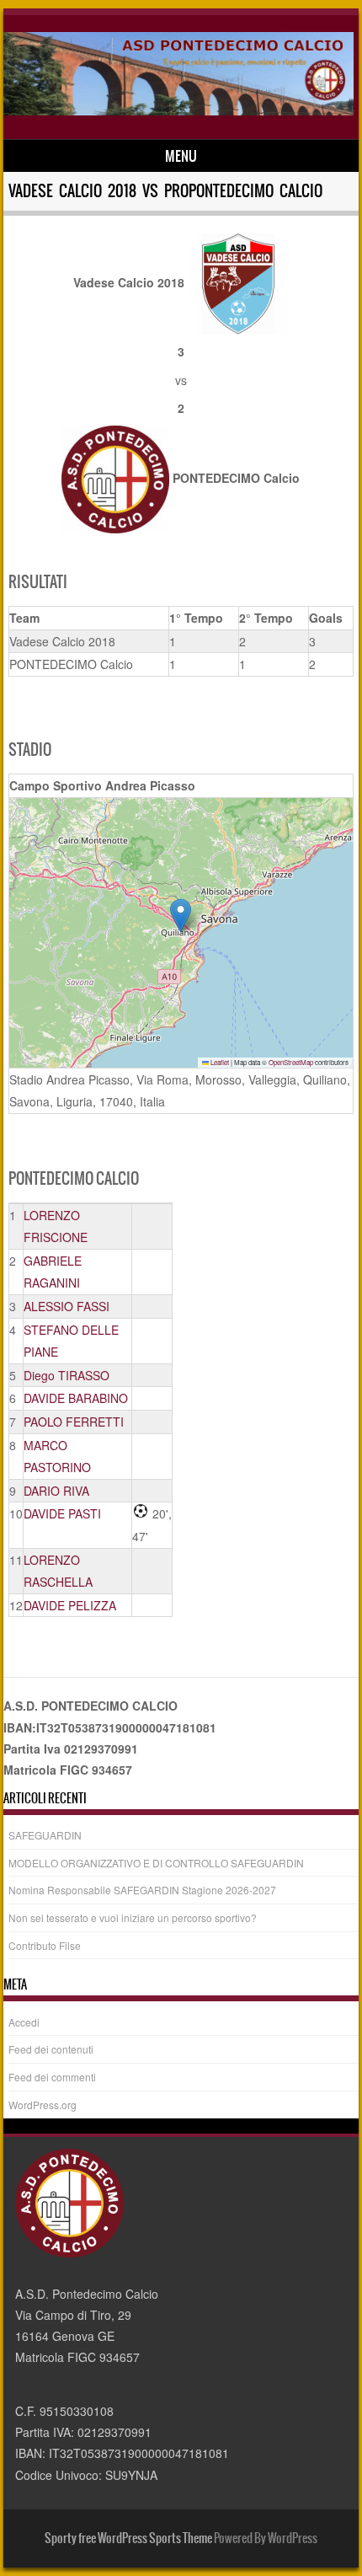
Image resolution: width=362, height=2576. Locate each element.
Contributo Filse (45, 1945)
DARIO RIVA (56, 1491)
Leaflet (219, 1062)
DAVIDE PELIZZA (70, 1605)
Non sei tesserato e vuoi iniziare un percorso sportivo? (133, 1917)
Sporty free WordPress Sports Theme (128, 2538)
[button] (181, 916)
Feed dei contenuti (51, 2049)
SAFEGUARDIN (45, 1835)
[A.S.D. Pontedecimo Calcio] (178, 110)
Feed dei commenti (52, 2077)
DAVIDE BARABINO (76, 1398)
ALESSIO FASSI (67, 1306)
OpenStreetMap (291, 1062)
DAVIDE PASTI (62, 1513)
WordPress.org (43, 2105)
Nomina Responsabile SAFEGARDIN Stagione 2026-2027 (142, 1890)
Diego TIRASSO (67, 1375)
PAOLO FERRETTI (74, 1422)
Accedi (24, 2022)
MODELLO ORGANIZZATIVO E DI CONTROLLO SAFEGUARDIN (156, 1863)
